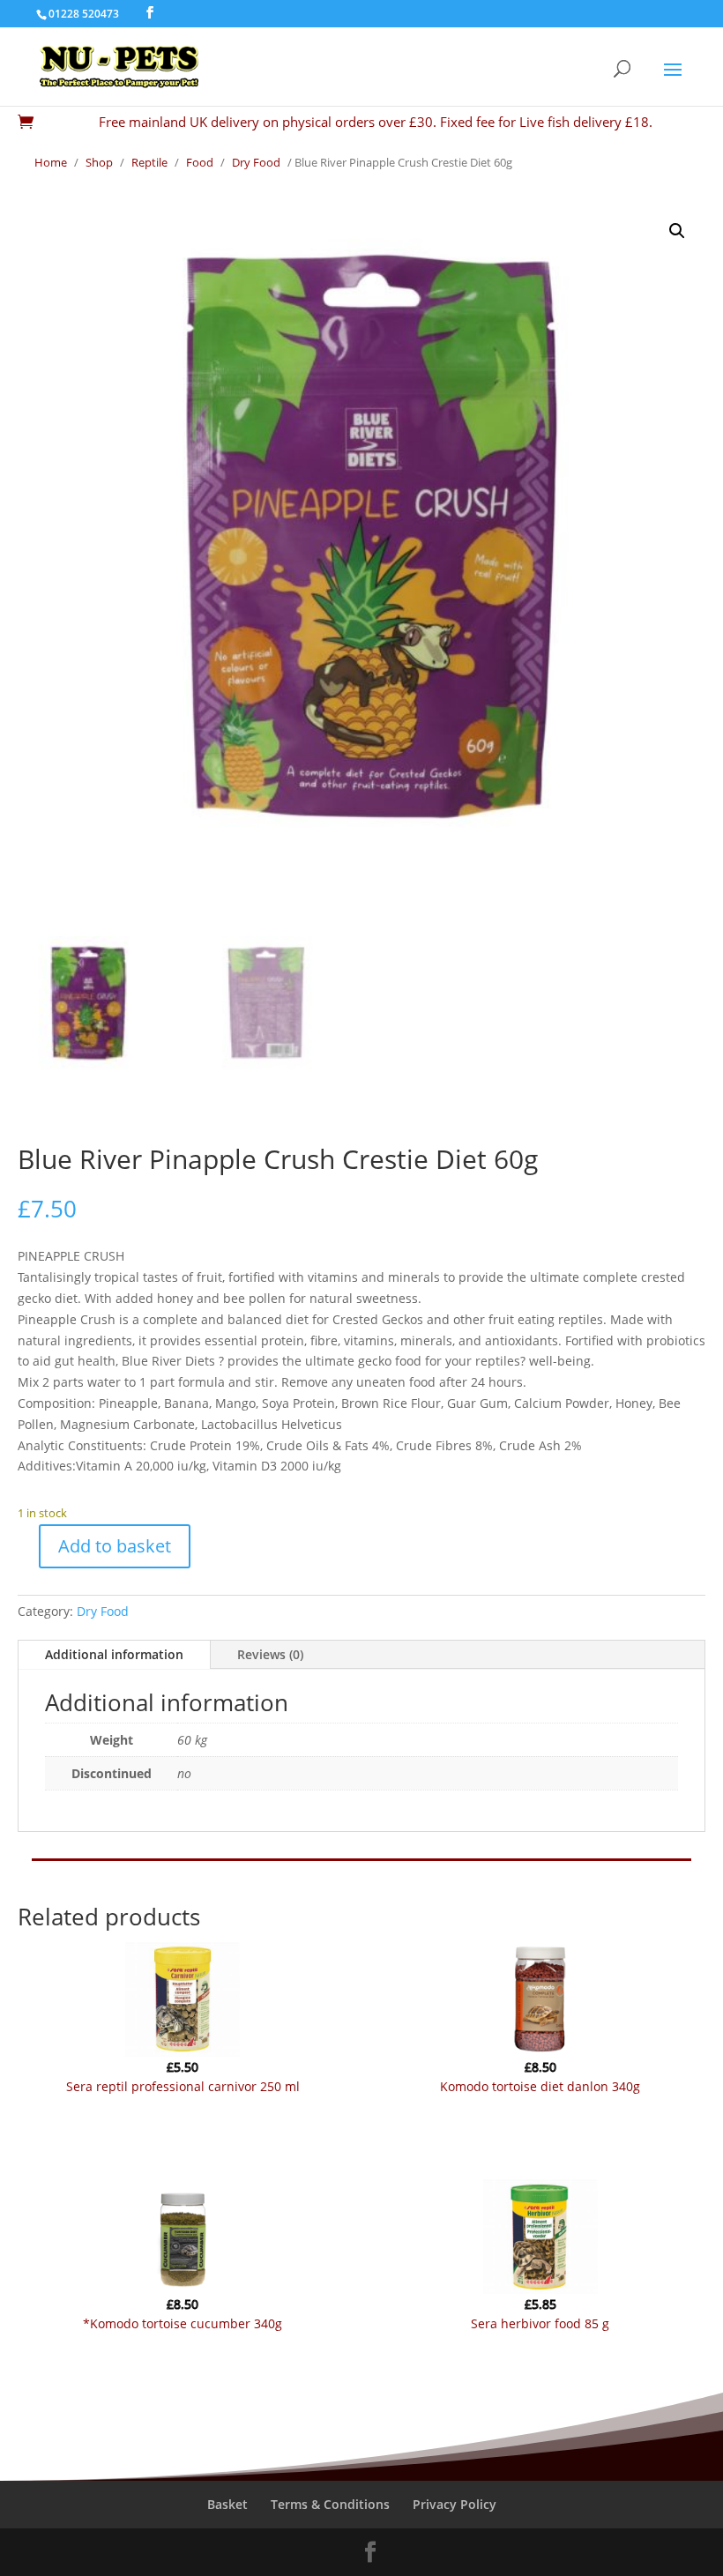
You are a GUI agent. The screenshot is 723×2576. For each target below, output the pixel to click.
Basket (227, 2504)
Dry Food (256, 162)
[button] (677, 231)
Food (200, 162)
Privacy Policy (455, 2504)
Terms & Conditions (330, 2504)
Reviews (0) (270, 1654)
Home (51, 162)
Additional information (114, 1654)
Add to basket (115, 1546)
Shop (99, 162)
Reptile (149, 162)
